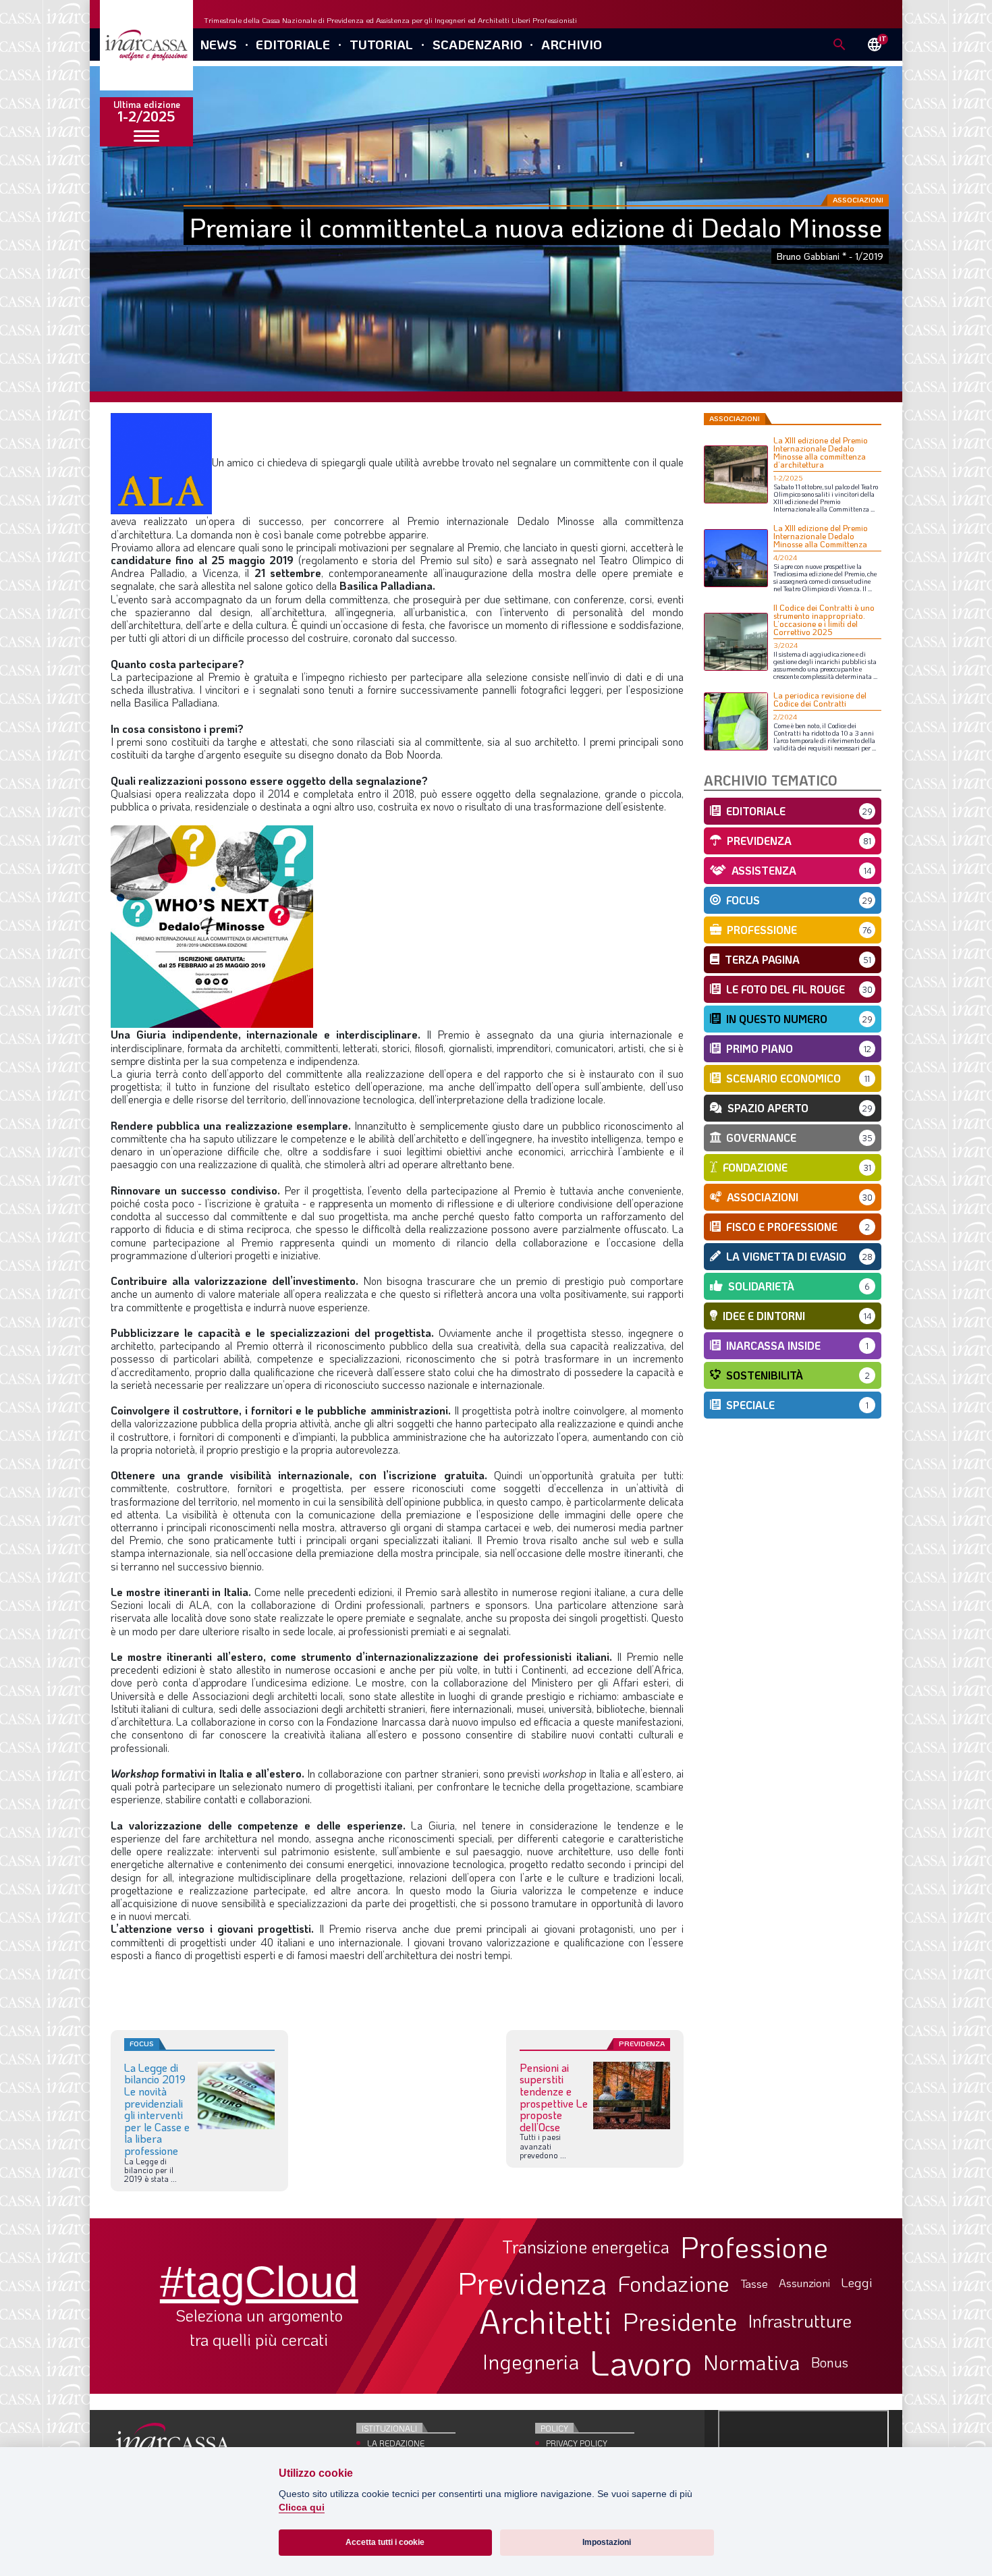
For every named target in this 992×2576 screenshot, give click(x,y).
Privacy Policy (577, 2443)
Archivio (572, 44)
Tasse (754, 2283)
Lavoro (641, 2362)
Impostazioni (607, 2542)
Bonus (830, 2362)
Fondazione (674, 2283)
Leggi (857, 2283)
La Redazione (396, 2443)
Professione (754, 2247)
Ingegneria (531, 2362)
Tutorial (381, 44)
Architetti (546, 2321)
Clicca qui (302, 2508)
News (218, 44)
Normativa (752, 2362)
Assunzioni (804, 2283)
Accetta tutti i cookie (385, 2542)
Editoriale (293, 44)
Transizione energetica (586, 2247)
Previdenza (532, 2283)
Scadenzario (477, 44)
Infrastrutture (800, 2321)
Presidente (680, 2321)
